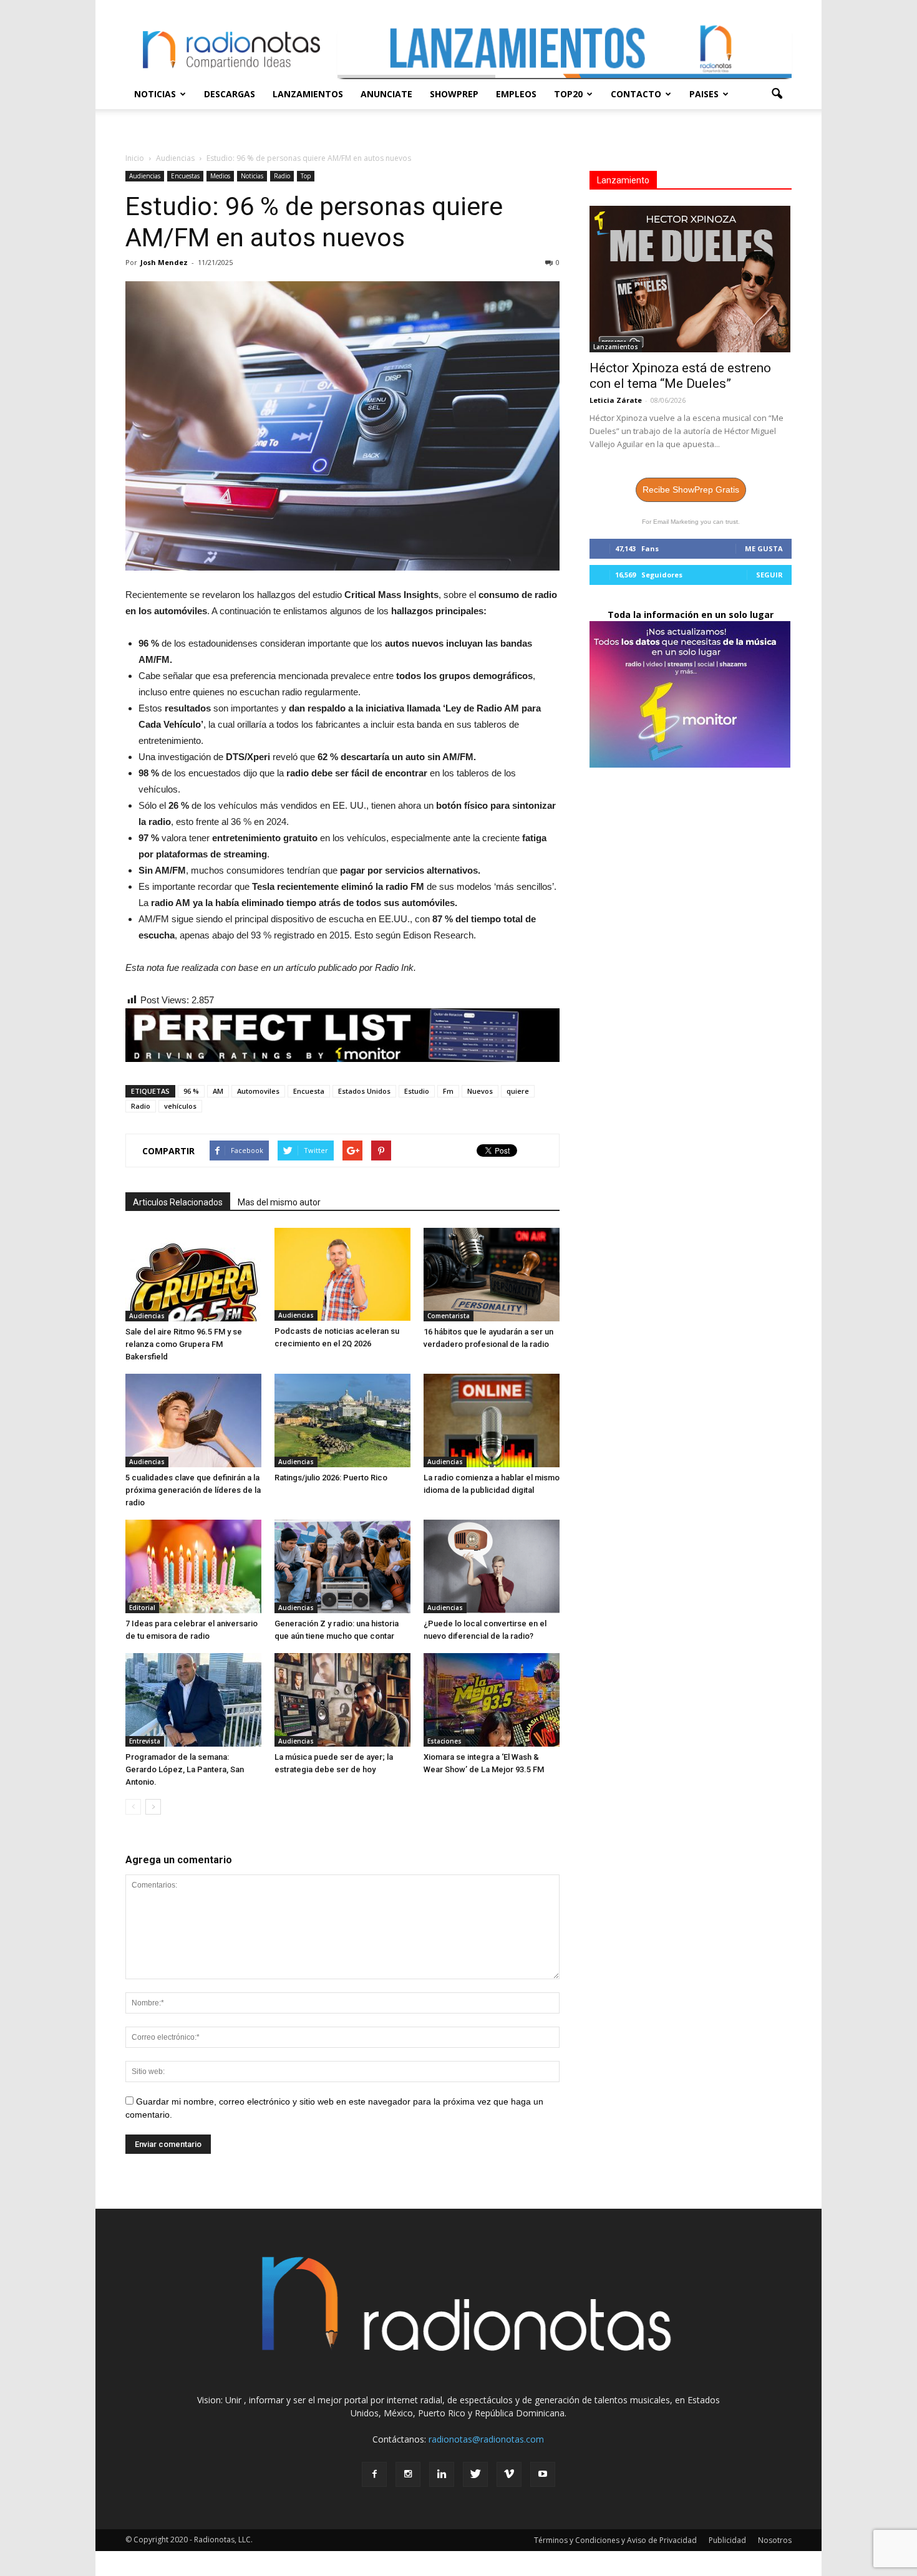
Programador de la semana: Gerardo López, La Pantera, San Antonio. (185, 1769)
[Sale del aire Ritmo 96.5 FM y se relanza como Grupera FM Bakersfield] (193, 1275)
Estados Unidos (364, 1091)
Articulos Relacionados (178, 1202)
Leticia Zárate (616, 400)
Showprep (454, 94)
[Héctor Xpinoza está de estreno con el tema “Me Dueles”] (691, 279)
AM (218, 1091)
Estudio (417, 1091)
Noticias (155, 94)
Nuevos (480, 1091)
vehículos (180, 1106)
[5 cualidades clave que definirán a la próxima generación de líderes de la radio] (193, 1421)
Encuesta (309, 1091)
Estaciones (444, 1741)
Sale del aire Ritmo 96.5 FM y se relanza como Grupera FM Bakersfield (184, 1344)
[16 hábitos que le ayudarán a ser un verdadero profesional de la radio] (492, 1275)
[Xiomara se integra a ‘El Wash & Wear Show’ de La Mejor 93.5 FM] (492, 1700)
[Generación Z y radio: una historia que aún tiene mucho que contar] (342, 1566)
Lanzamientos (308, 94)
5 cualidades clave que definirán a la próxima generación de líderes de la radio (193, 1490)
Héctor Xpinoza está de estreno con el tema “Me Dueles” (680, 376)
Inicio (135, 158)
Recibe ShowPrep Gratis (691, 490)
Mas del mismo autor (279, 1202)
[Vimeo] (509, 2474)
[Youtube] (543, 2474)
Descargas (230, 94)
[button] (777, 94)
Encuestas (185, 176)
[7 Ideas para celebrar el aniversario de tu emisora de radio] (193, 1566)
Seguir (769, 575)
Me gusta (764, 548)
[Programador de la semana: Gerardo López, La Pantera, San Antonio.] (193, 1700)
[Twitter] (475, 2474)
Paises (704, 94)
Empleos (516, 94)
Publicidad (727, 2540)
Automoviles (258, 1091)
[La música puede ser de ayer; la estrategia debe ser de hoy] (342, 1700)
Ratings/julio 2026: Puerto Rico (331, 1478)
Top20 (568, 94)
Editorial (142, 1608)
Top (306, 176)
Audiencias (145, 176)
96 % (191, 1091)
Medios (220, 176)
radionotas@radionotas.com (486, 2439)
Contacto (636, 94)
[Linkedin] (442, 2474)
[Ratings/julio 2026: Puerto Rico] (342, 1421)
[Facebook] (374, 2474)
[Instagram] (408, 2474)
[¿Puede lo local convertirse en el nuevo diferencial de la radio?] (492, 1566)
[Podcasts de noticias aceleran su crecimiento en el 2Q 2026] (342, 1274)
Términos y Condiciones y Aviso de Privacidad (615, 2540)
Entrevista (145, 1741)
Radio (282, 176)
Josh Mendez (164, 262)
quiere (518, 1091)
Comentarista (449, 1316)
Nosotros (775, 2540)
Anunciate (386, 94)
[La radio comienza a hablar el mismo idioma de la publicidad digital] (492, 1421)
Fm (448, 1091)
